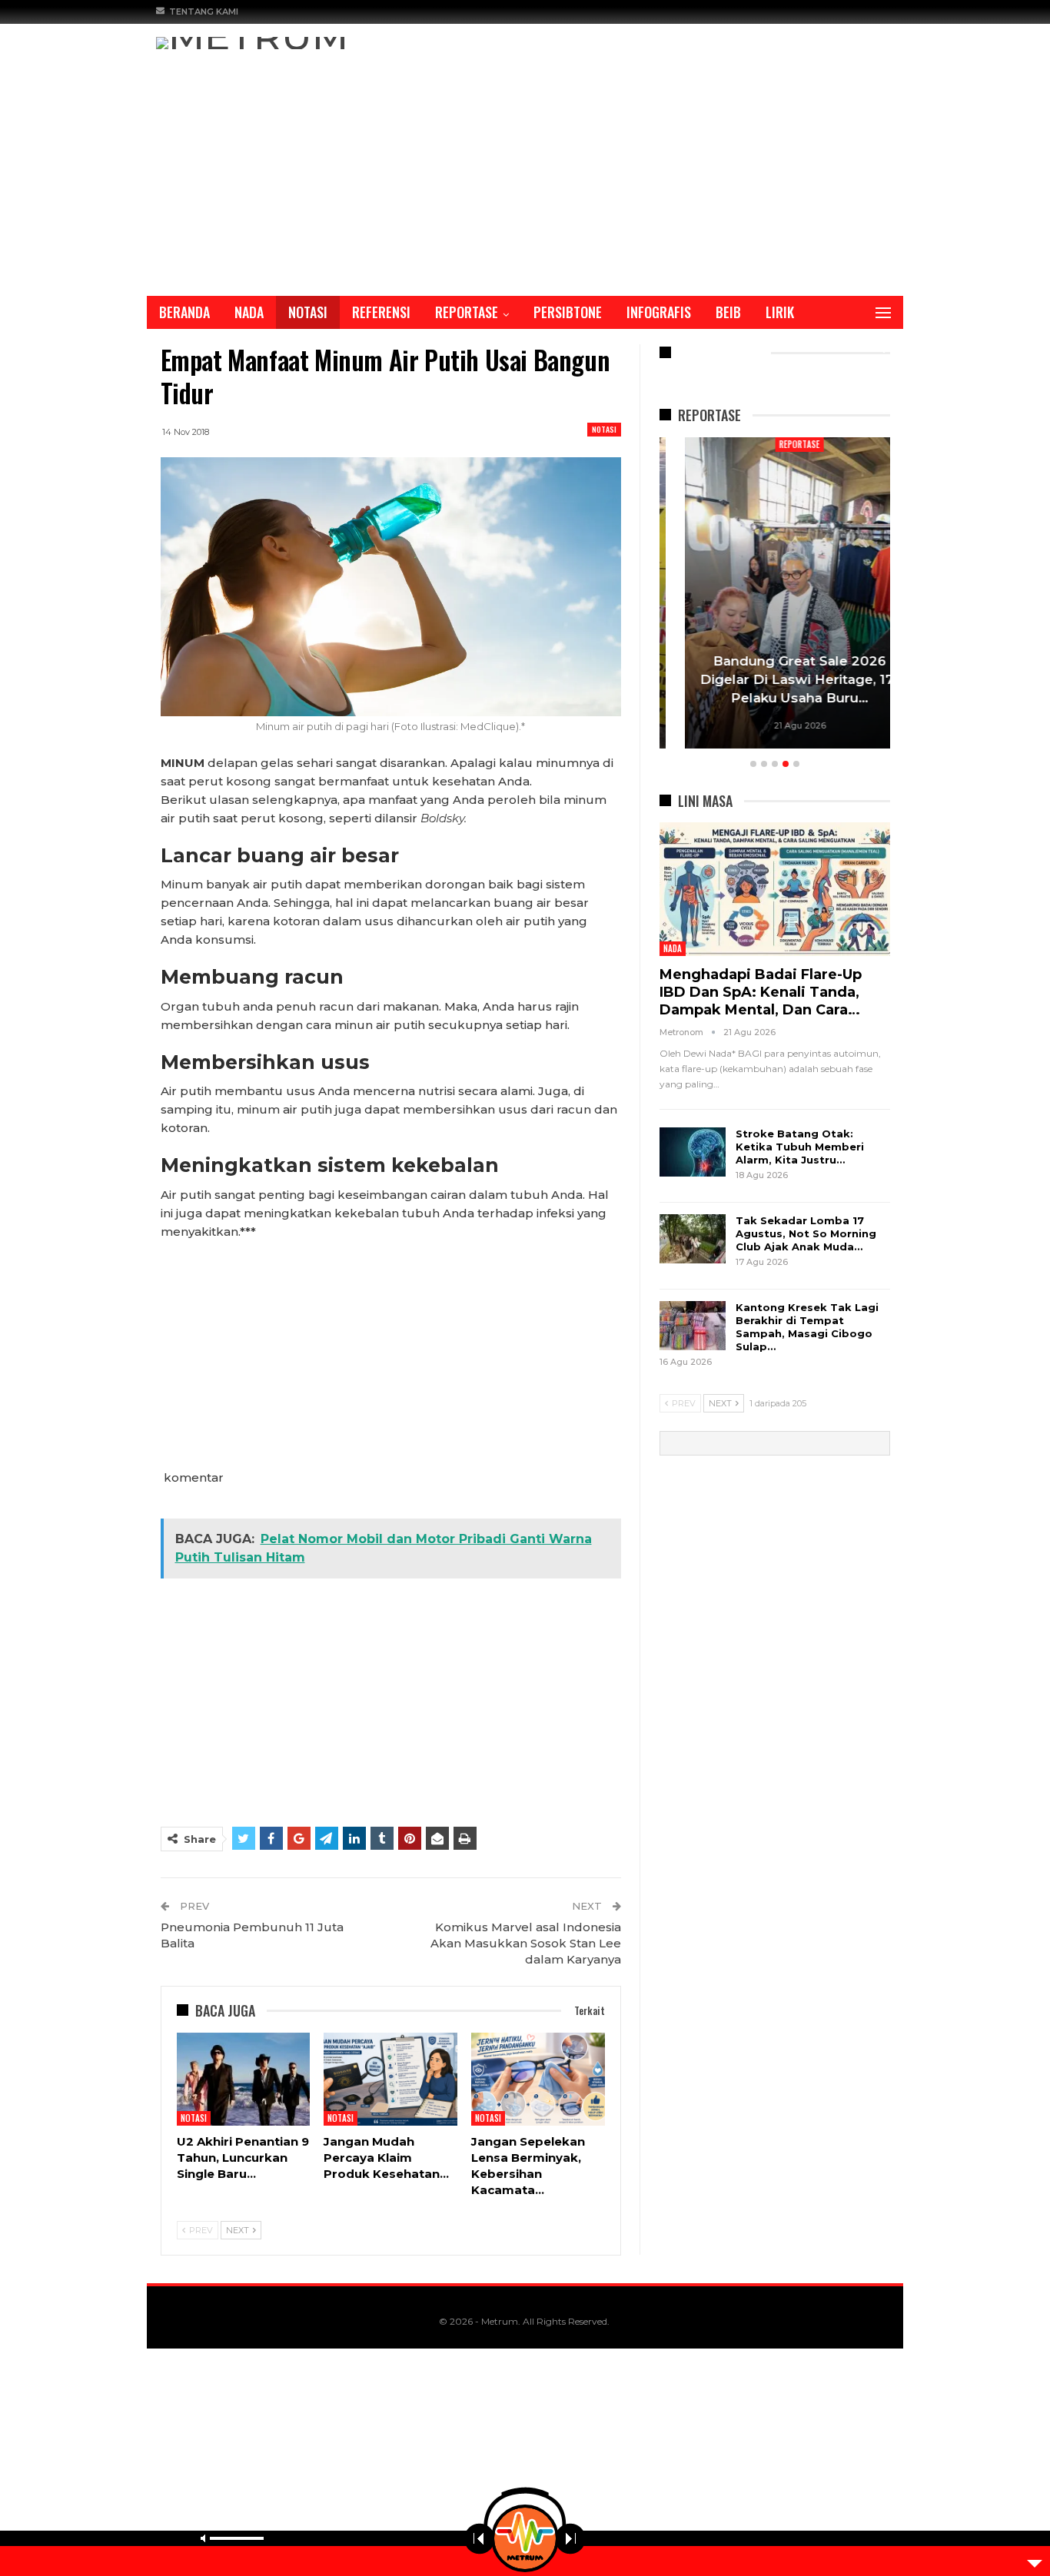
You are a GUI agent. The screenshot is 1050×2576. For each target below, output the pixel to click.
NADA (249, 312)
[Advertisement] (525, 164)
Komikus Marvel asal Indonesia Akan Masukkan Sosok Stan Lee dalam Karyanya (526, 1943)
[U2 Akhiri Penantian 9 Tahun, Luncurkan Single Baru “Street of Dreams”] (244, 2080)
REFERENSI (381, 312)
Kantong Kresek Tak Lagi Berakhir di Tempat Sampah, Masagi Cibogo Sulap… (807, 1327)
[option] (775, 595)
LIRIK (780, 312)
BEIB (728, 312)
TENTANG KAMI (204, 12)
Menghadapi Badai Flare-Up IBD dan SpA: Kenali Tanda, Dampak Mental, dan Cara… (761, 992)
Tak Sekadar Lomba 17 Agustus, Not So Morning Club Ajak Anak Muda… (806, 1233)
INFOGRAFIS (659, 312)
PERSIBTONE (568, 312)
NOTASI (308, 312)
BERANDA (184, 312)
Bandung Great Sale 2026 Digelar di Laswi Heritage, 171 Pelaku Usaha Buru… (774, 679)
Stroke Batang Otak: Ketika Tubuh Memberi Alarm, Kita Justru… (800, 1147)
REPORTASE (467, 312)
